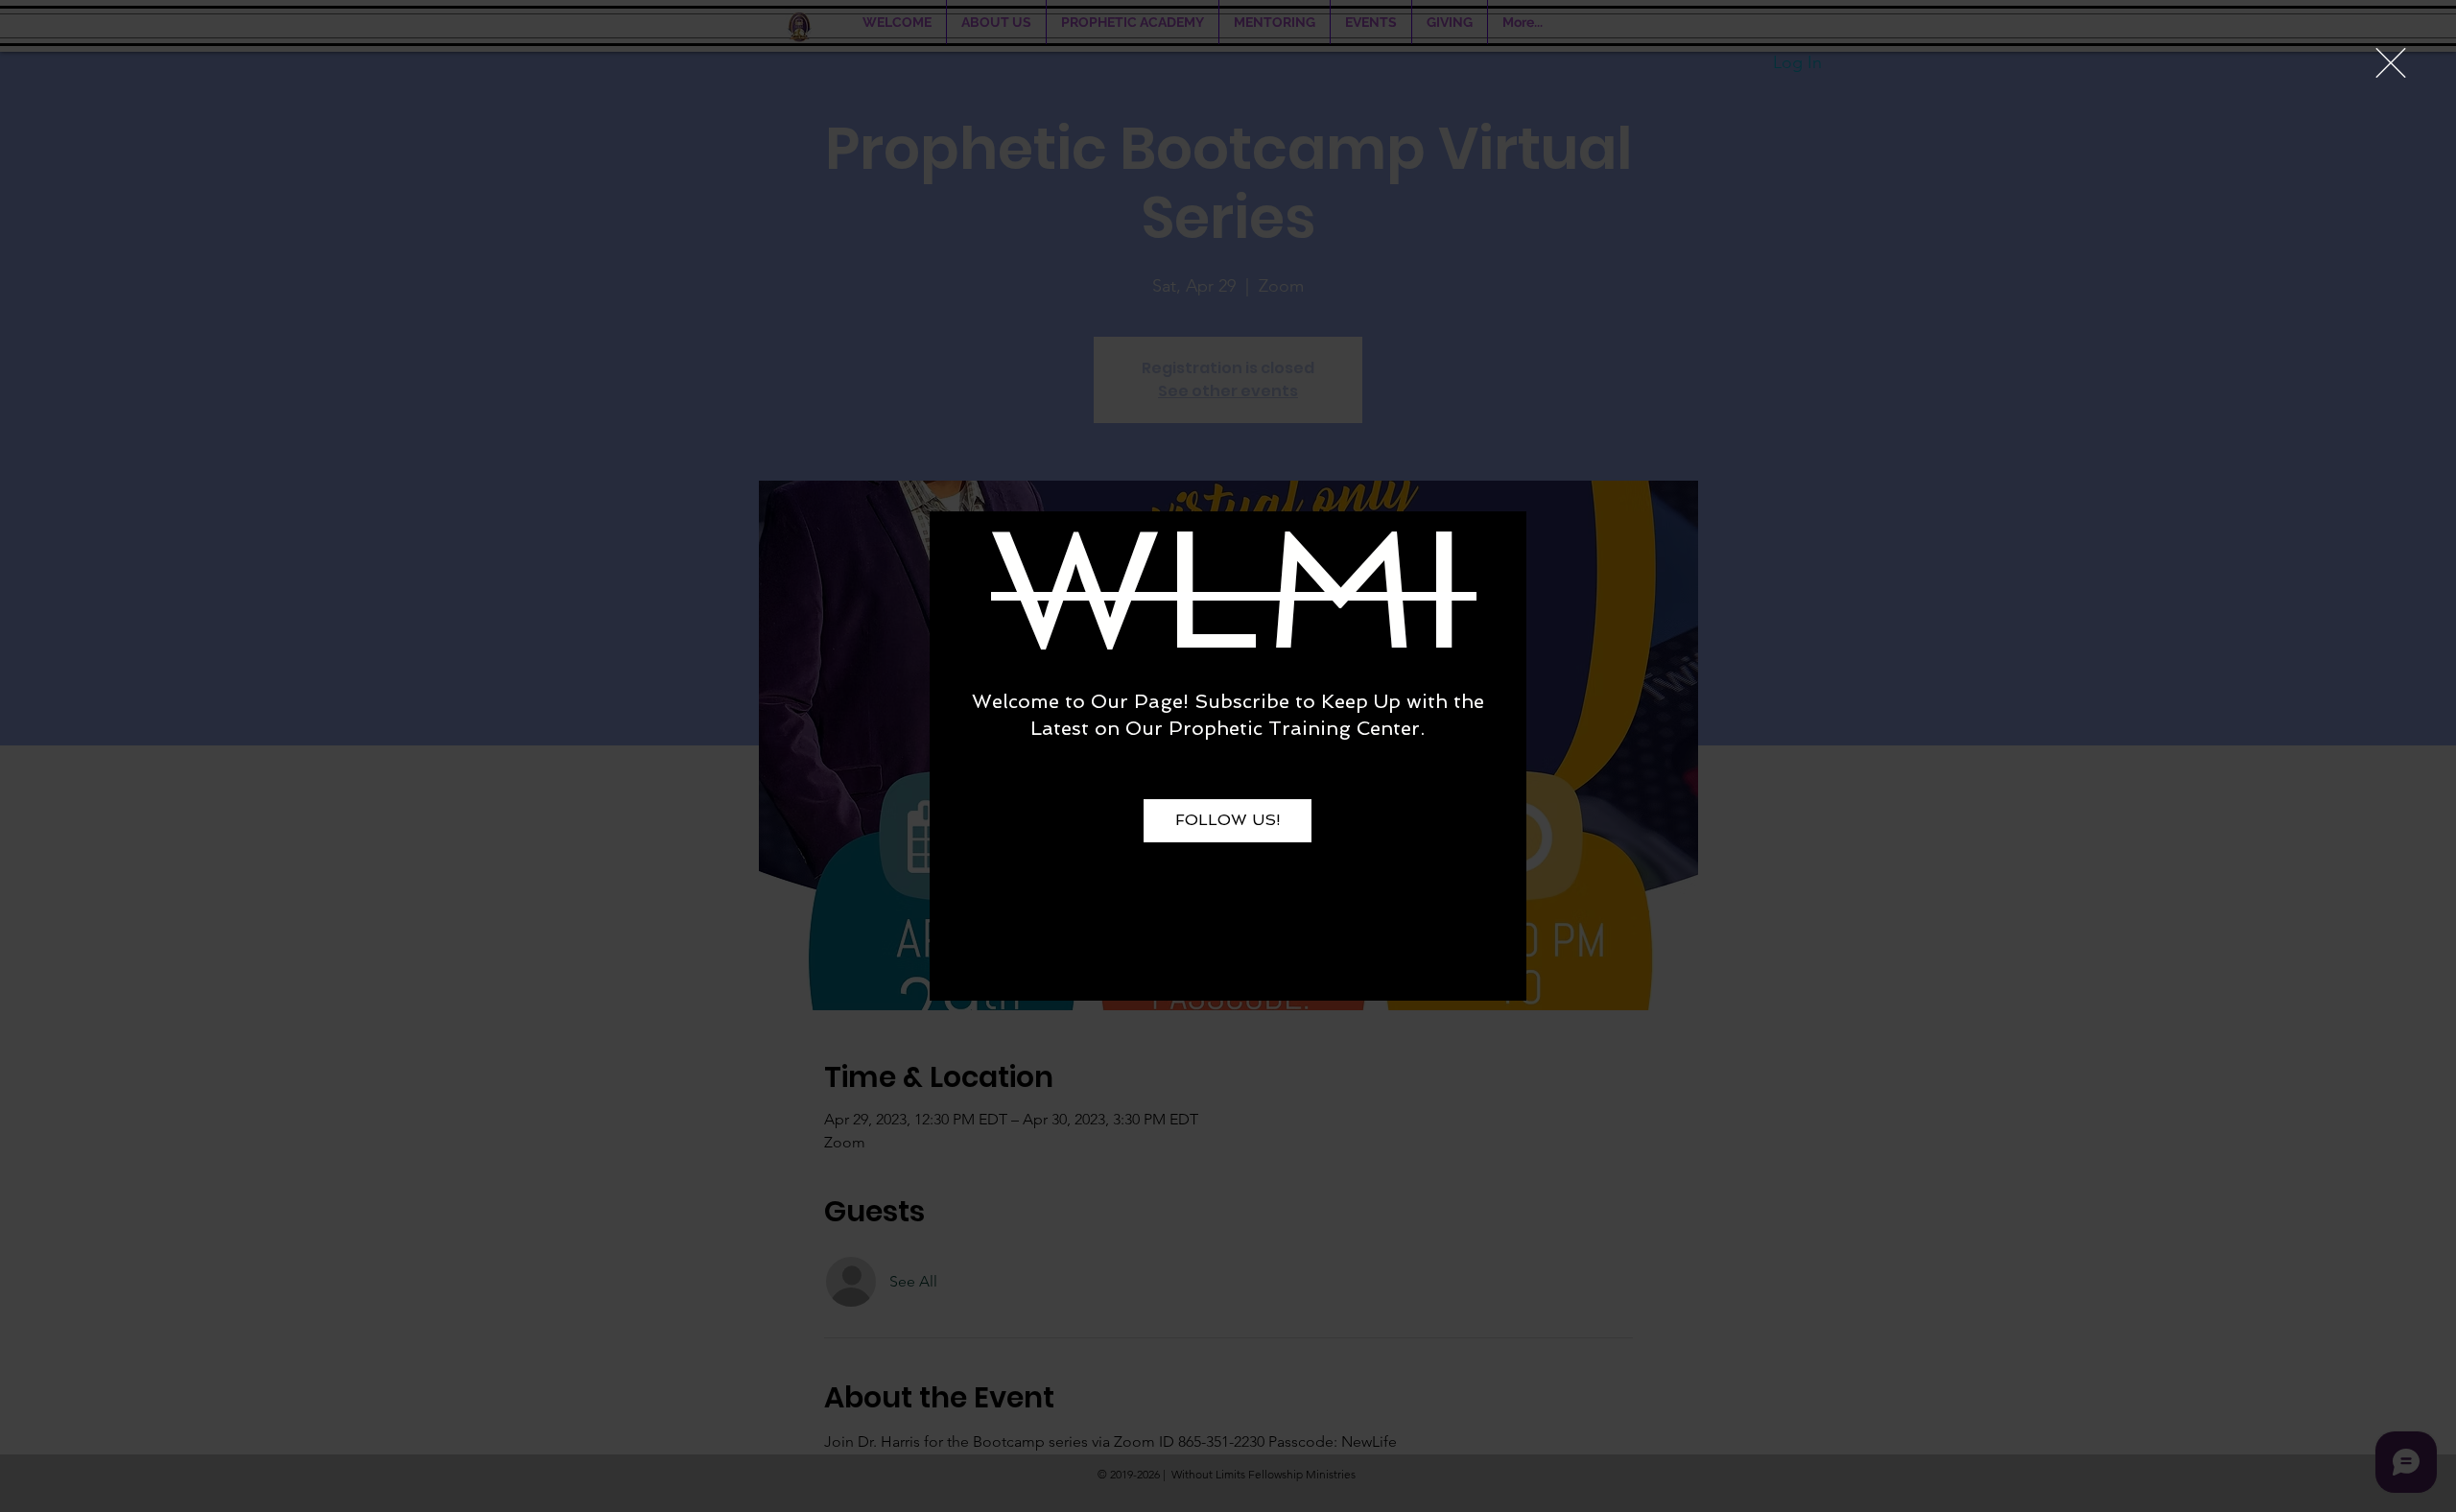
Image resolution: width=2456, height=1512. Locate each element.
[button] (2391, 63)
